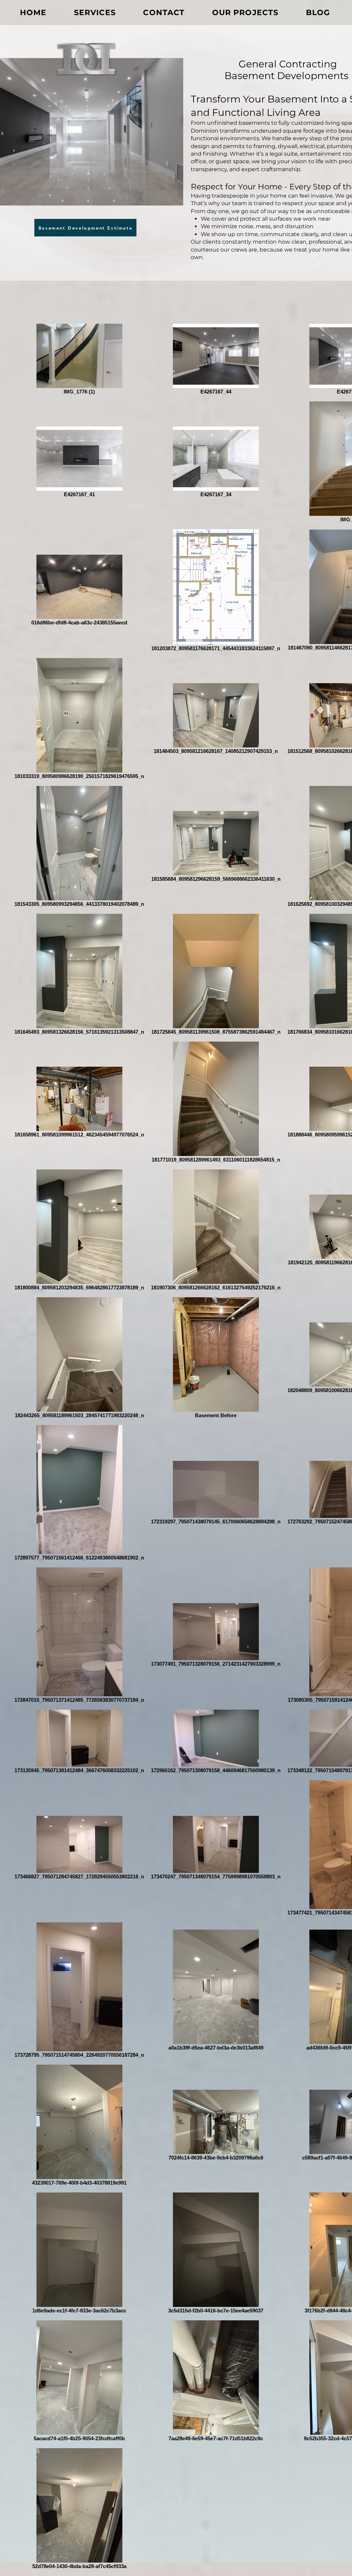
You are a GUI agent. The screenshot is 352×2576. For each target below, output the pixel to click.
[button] (85, 228)
